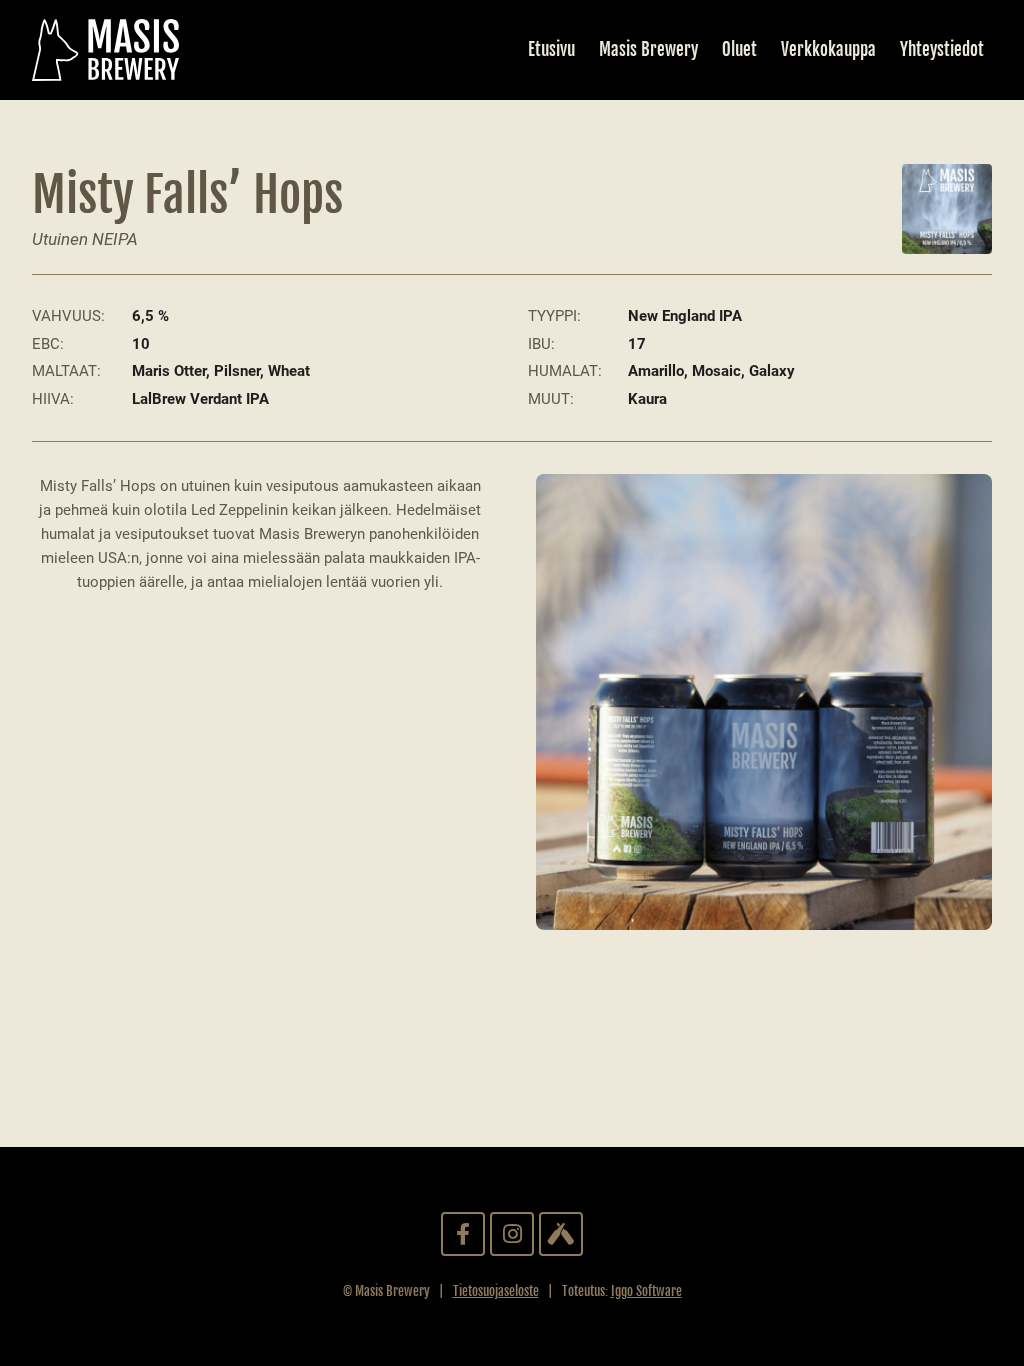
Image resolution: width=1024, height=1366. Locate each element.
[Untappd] (561, 1234)
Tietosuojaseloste (496, 1291)
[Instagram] (512, 1234)
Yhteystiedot (942, 49)
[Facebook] (463, 1234)
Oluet (739, 49)
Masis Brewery (648, 49)
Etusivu (551, 49)
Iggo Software (646, 1291)
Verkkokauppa (828, 49)
